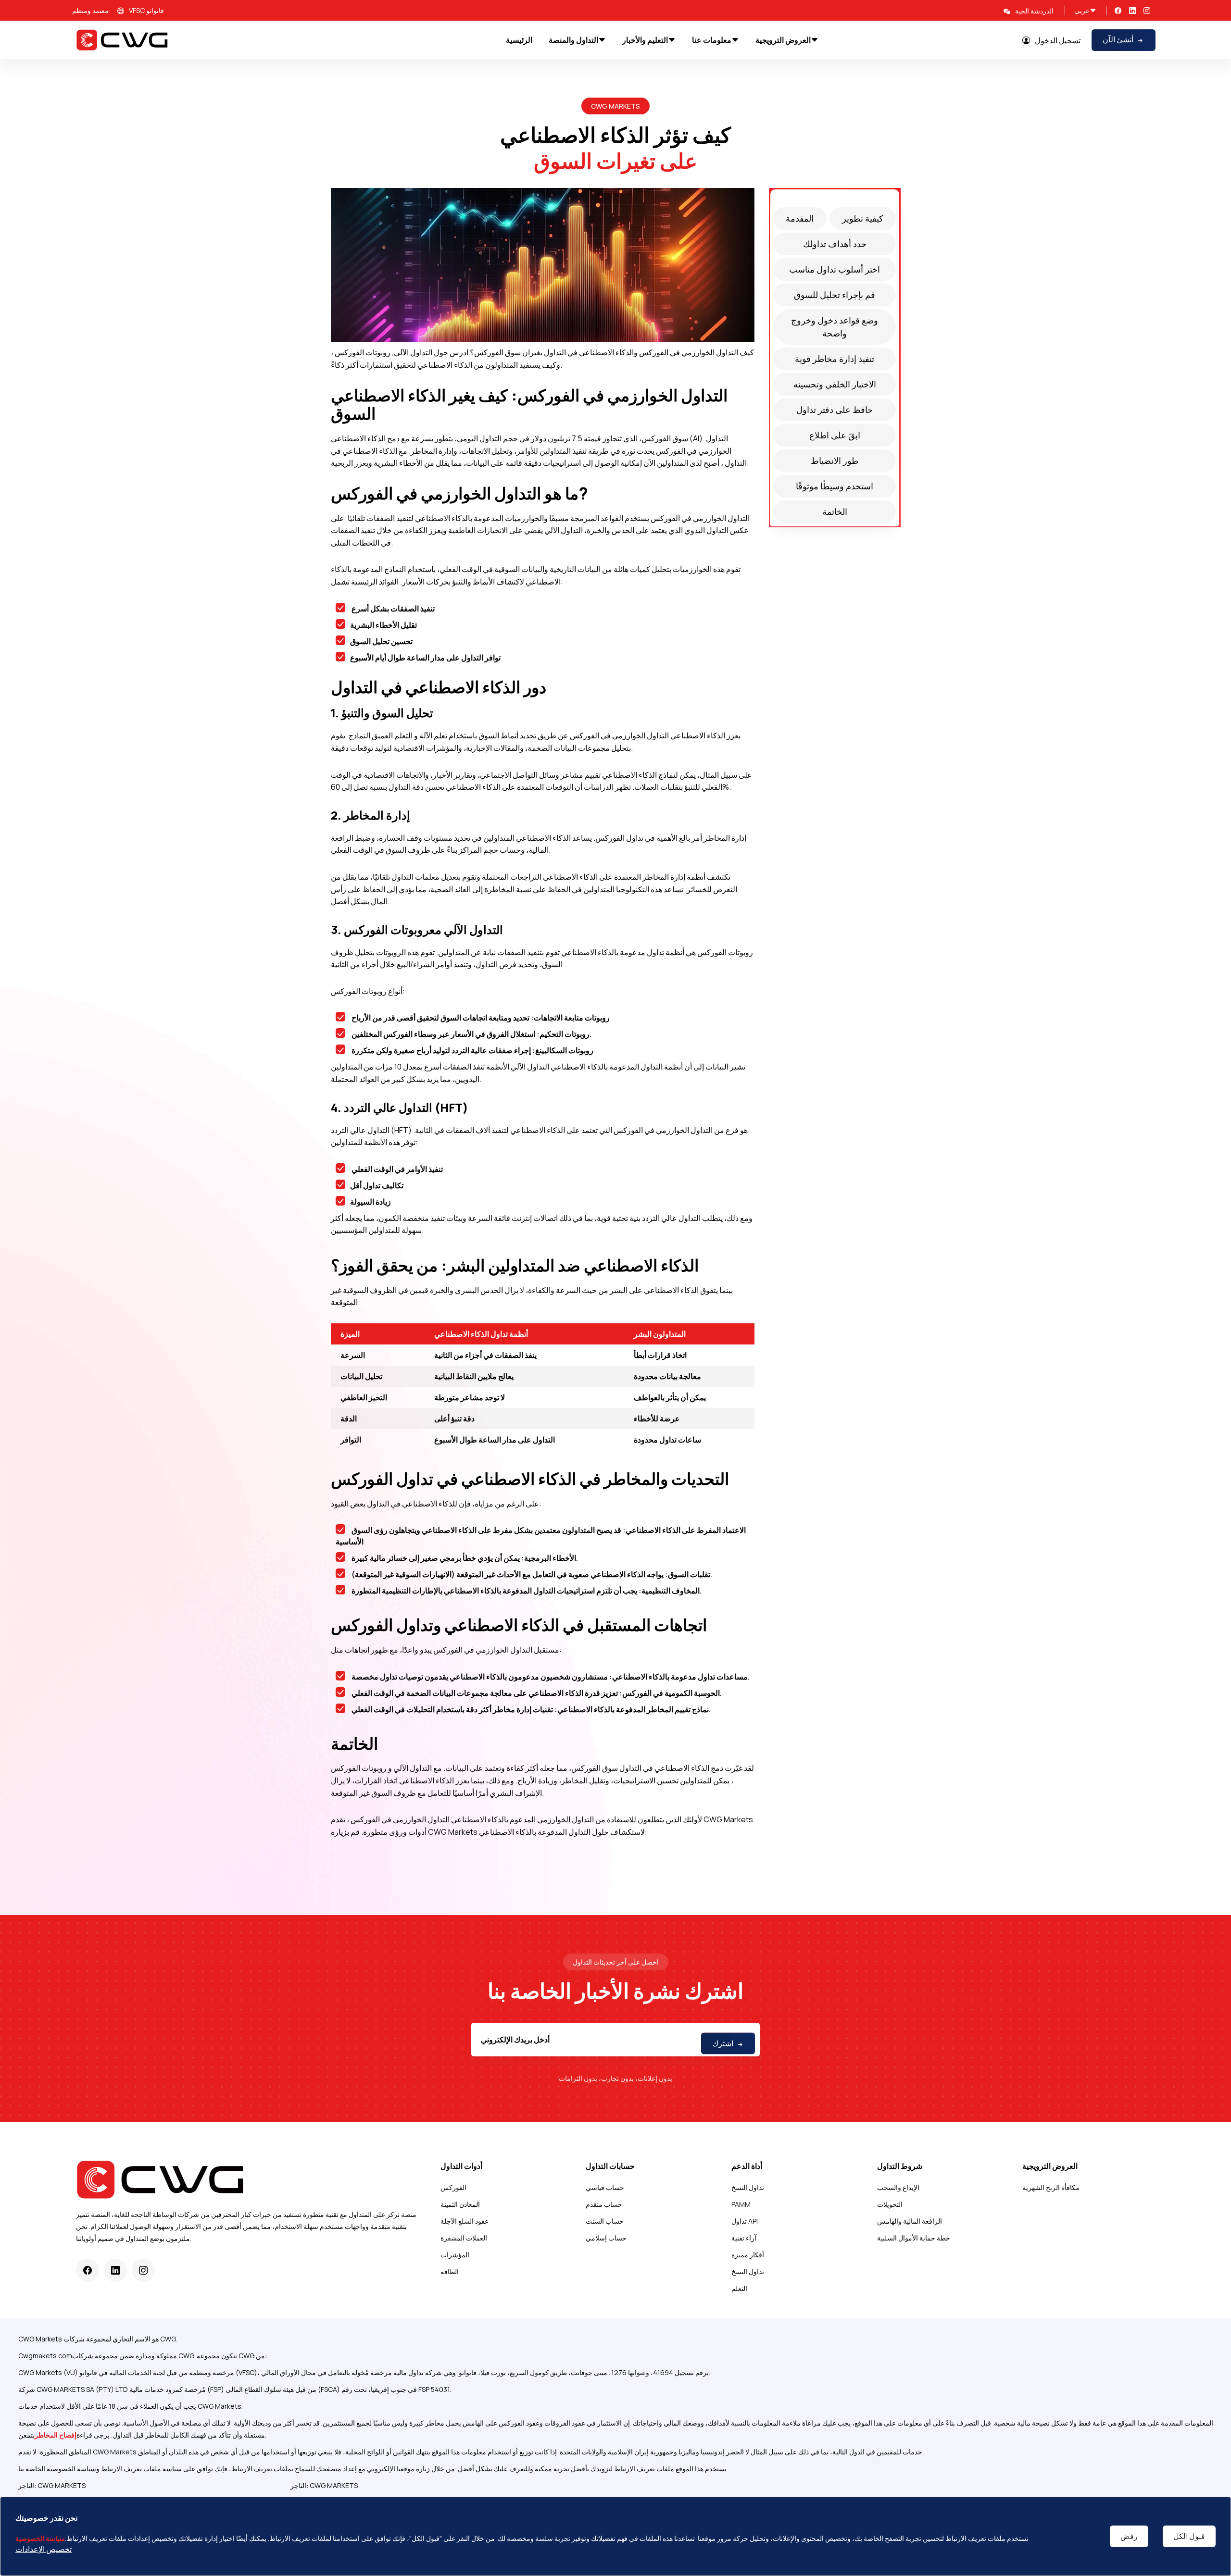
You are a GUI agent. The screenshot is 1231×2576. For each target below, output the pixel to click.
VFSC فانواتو (146, 10)
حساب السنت (605, 2221)
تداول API (745, 2221)
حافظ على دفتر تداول (835, 410)
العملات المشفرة (464, 2238)
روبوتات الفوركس (363, 352)
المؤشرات (455, 2255)
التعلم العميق (392, 735)
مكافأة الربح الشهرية (1051, 2187)
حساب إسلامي (606, 2238)
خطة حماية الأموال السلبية (914, 2238)
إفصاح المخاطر (56, 2435)
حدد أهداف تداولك (835, 244)
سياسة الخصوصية (40, 2538)
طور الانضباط (835, 460)
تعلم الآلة (433, 735)
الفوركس (453, 2187)
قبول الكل (1189, 2536)
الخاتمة (835, 511)
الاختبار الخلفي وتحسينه (835, 384)
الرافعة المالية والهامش (910, 2221)
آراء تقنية (744, 2238)
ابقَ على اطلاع (835, 435)
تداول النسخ (748, 2187)
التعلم (739, 2288)
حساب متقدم (604, 2204)
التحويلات (890, 2204)
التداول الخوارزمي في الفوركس (689, 352)
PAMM (741, 2204)
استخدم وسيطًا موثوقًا (835, 486)
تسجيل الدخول (1058, 40)
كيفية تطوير (863, 218)
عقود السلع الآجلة (465, 2221)
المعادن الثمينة (460, 2204)
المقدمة (800, 218)
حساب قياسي (605, 2187)
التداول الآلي (413, 352)
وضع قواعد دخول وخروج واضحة (835, 327)
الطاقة (450, 2271)
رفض (1129, 2536)
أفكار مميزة (748, 2255)
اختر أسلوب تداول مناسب (835, 269)
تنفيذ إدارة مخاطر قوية (835, 359)
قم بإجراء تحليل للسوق (835, 295)
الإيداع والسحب (898, 2187)
